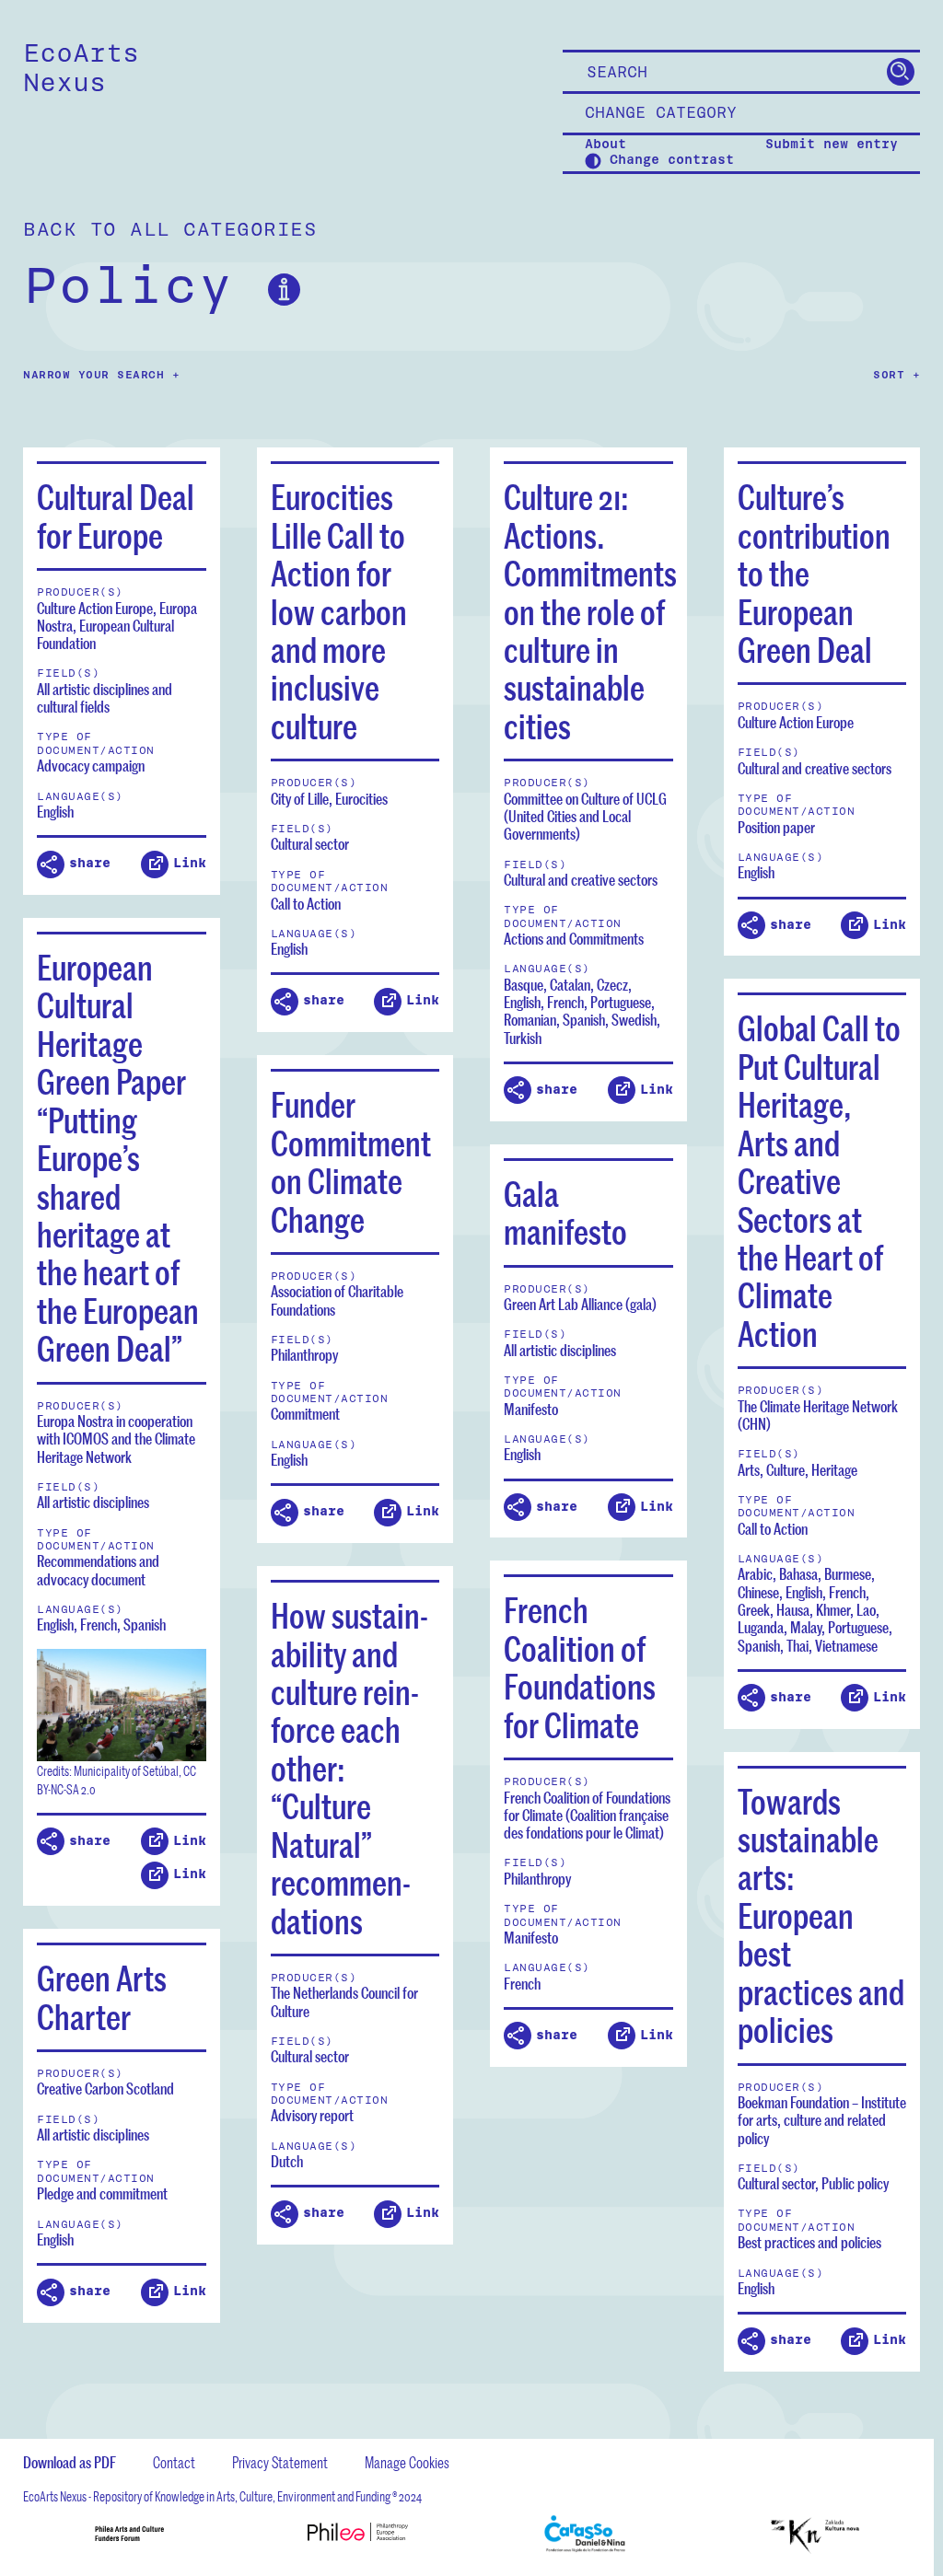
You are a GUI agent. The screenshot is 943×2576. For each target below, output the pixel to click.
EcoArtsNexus (81, 68)
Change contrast (668, 161)
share (90, 863)
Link (190, 863)
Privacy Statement (280, 2462)
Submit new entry (832, 145)
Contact (174, 2462)
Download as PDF (70, 2462)
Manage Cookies (407, 2462)
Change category (661, 113)
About (605, 145)
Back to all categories (170, 230)
